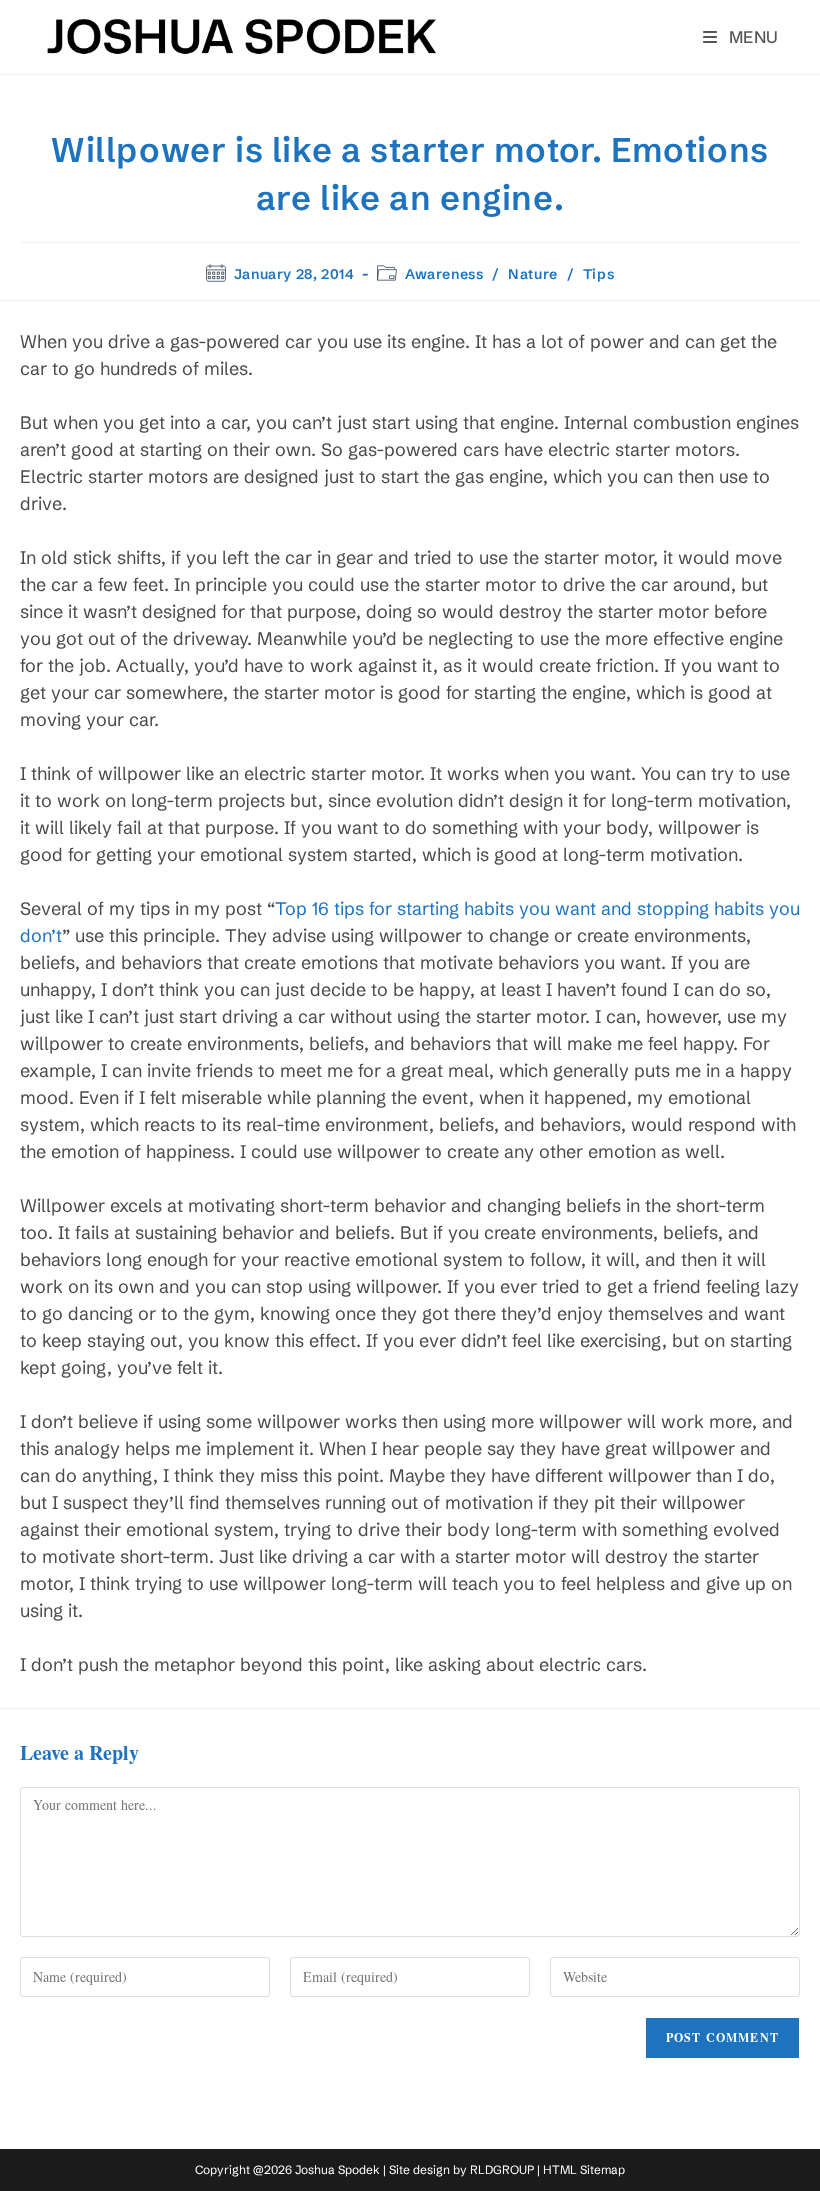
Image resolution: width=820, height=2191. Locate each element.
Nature (533, 274)
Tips (598, 274)
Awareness (444, 274)
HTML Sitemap (584, 2169)
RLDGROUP (502, 2169)
